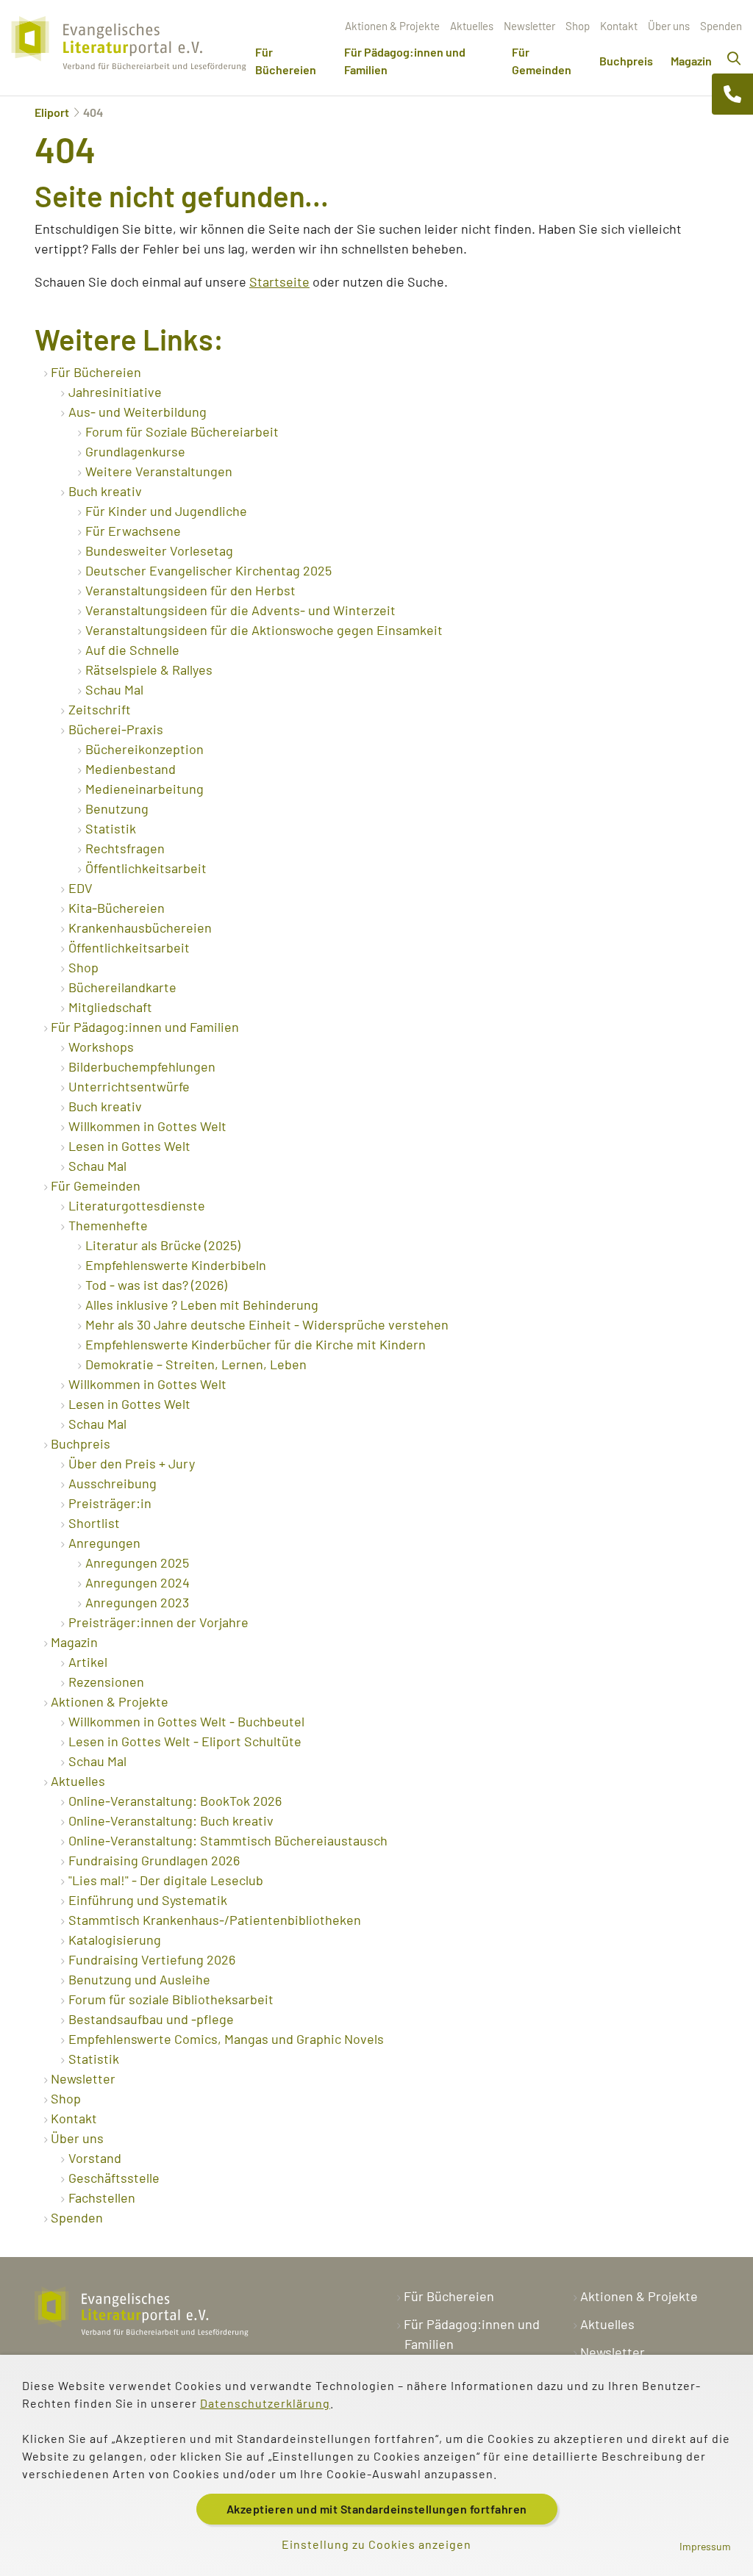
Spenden (721, 26)
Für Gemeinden (542, 61)
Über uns (669, 26)
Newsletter (529, 26)
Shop (578, 26)
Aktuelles (472, 26)
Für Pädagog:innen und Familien (405, 61)
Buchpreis (626, 61)
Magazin (691, 61)
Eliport (52, 112)
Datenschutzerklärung (265, 2403)
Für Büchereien (286, 61)
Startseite (279, 281)
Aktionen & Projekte (392, 26)
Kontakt (619, 26)
